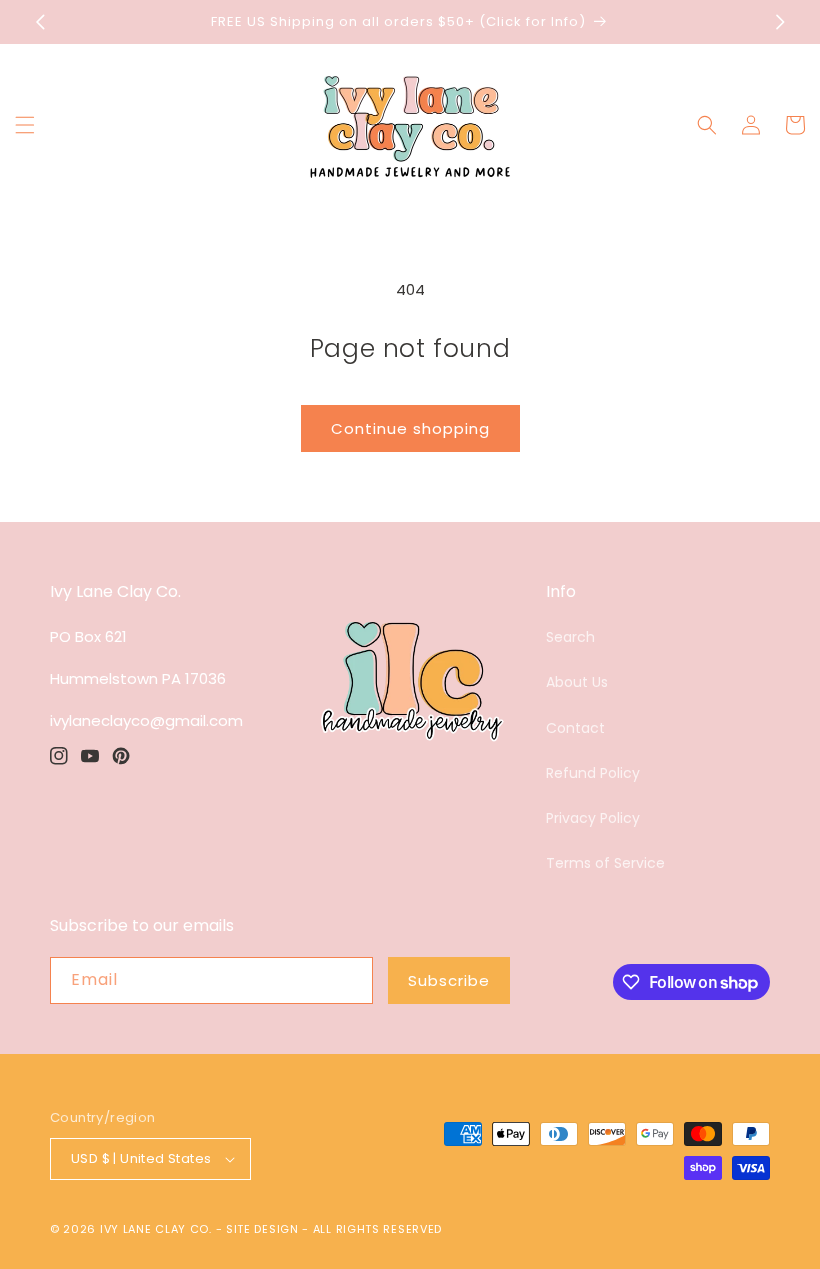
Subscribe (449, 980)
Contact (575, 728)
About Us (577, 682)
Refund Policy (593, 773)
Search (570, 637)
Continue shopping (410, 428)
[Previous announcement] (40, 22)
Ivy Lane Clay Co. (156, 1229)
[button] (25, 125)
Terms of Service (605, 863)
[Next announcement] (780, 22)
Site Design (262, 1229)
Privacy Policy (593, 818)
